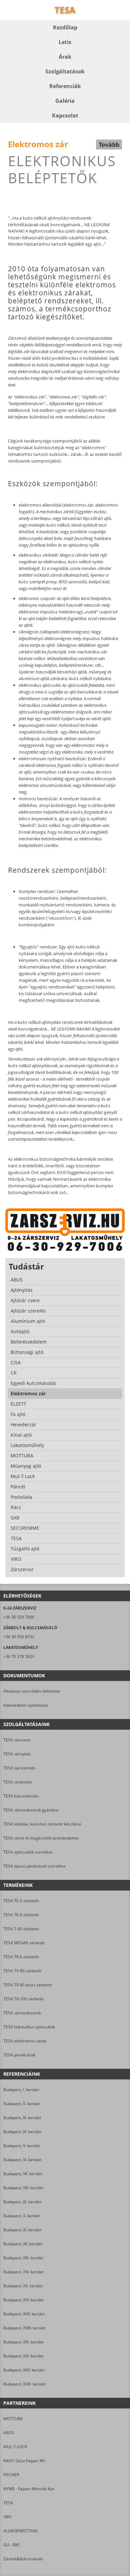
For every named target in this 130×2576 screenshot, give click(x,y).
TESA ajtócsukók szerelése (28, 1852)
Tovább (109, 145)
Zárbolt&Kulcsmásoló (23, 2559)
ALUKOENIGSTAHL (21, 2531)
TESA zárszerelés (19, 1768)
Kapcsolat (65, 115)
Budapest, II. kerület (22, 2104)
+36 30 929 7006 (19, 1617)
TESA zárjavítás (18, 1782)
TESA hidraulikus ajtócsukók (29, 2027)
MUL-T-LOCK (15, 2447)
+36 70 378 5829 (19, 1656)
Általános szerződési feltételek (32, 1691)
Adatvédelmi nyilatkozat (25, 1705)
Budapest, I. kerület (21, 2090)
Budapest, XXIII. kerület (24, 2384)
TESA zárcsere (17, 1740)
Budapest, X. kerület (22, 2216)
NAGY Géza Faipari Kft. (24, 2461)
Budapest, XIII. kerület (23, 2258)
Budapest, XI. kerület (22, 2230)
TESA (8, 2503)
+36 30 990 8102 (19, 1637)
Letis (65, 42)
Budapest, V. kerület (22, 2146)
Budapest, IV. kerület (22, 2132)
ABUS (9, 2433)
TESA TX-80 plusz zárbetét (28, 1985)
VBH (7, 2517)
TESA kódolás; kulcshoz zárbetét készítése (42, 1824)
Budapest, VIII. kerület (23, 2188)
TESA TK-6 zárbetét (21, 1957)
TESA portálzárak (19, 2055)
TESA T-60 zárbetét (21, 1929)
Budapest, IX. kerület (22, 2202)
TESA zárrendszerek (22, 2013)
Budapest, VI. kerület (22, 2160)
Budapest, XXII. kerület (24, 2370)
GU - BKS (12, 2545)
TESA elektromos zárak (25, 2041)
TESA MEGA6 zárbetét (24, 1943)
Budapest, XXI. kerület (23, 2356)
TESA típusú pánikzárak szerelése (34, 1866)
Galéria (65, 101)
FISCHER (11, 2475)
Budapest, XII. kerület (23, 2244)
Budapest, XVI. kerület (23, 2300)
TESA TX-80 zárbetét (22, 1971)
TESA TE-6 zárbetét (21, 1915)
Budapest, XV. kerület (23, 2286)
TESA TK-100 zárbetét (23, 1999)
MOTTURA (13, 2419)
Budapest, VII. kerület (23, 2174)
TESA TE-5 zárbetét (21, 1901)
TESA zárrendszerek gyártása (31, 1810)
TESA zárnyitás (17, 1754)
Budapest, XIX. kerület (23, 2342)
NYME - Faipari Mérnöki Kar (29, 2489)
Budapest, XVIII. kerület (24, 2328)
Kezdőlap (65, 27)
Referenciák (65, 86)
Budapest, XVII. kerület (24, 2314)
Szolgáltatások (65, 71)
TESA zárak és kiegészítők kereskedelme (41, 1838)
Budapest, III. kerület (22, 2118)
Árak (65, 57)
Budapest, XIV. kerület (23, 2272)
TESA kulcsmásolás (21, 1796)
